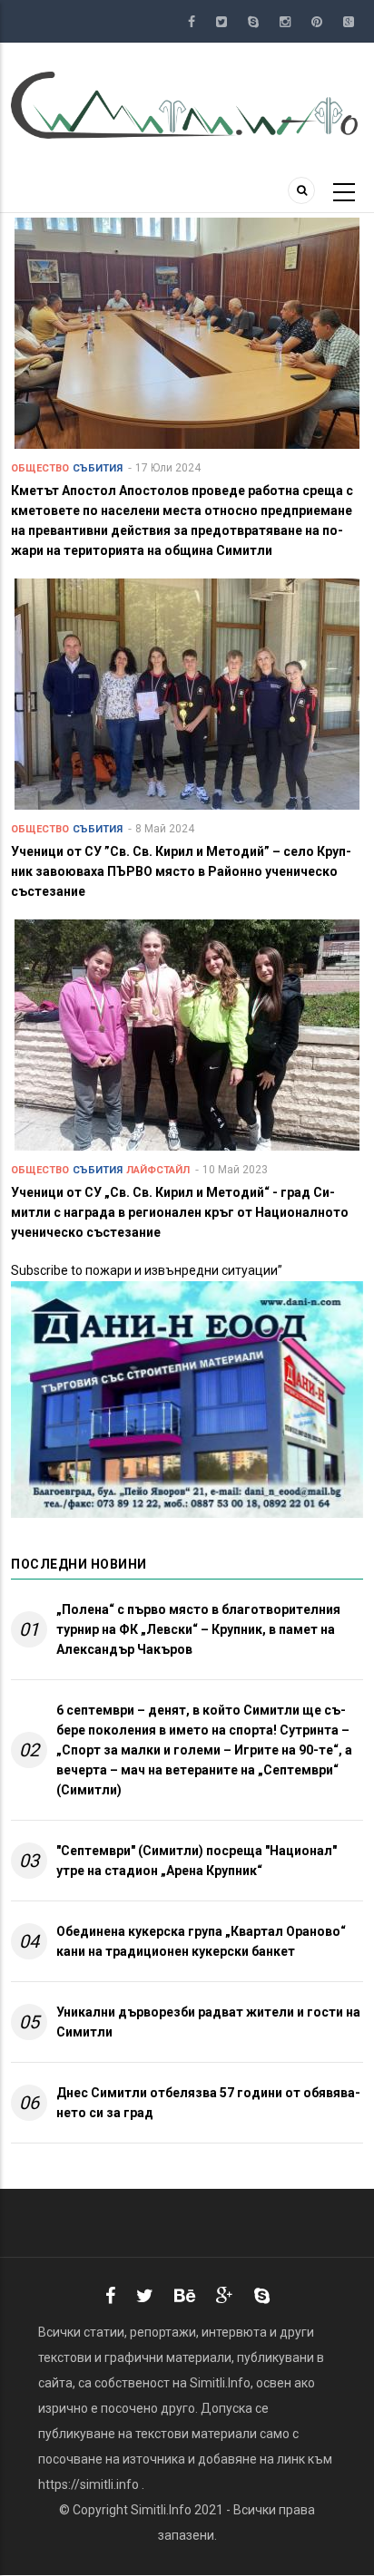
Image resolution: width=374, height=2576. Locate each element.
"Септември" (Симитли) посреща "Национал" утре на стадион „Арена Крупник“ (197, 1861)
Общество (40, 468)
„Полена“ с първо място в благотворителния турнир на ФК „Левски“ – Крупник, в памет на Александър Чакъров (198, 1629)
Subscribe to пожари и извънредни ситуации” (147, 1270)
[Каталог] (187, 104)
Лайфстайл (158, 1170)
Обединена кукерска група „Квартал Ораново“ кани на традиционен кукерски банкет (201, 1941)
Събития (98, 468)
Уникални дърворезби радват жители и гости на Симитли (208, 2022)
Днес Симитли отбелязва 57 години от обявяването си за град (208, 2103)
